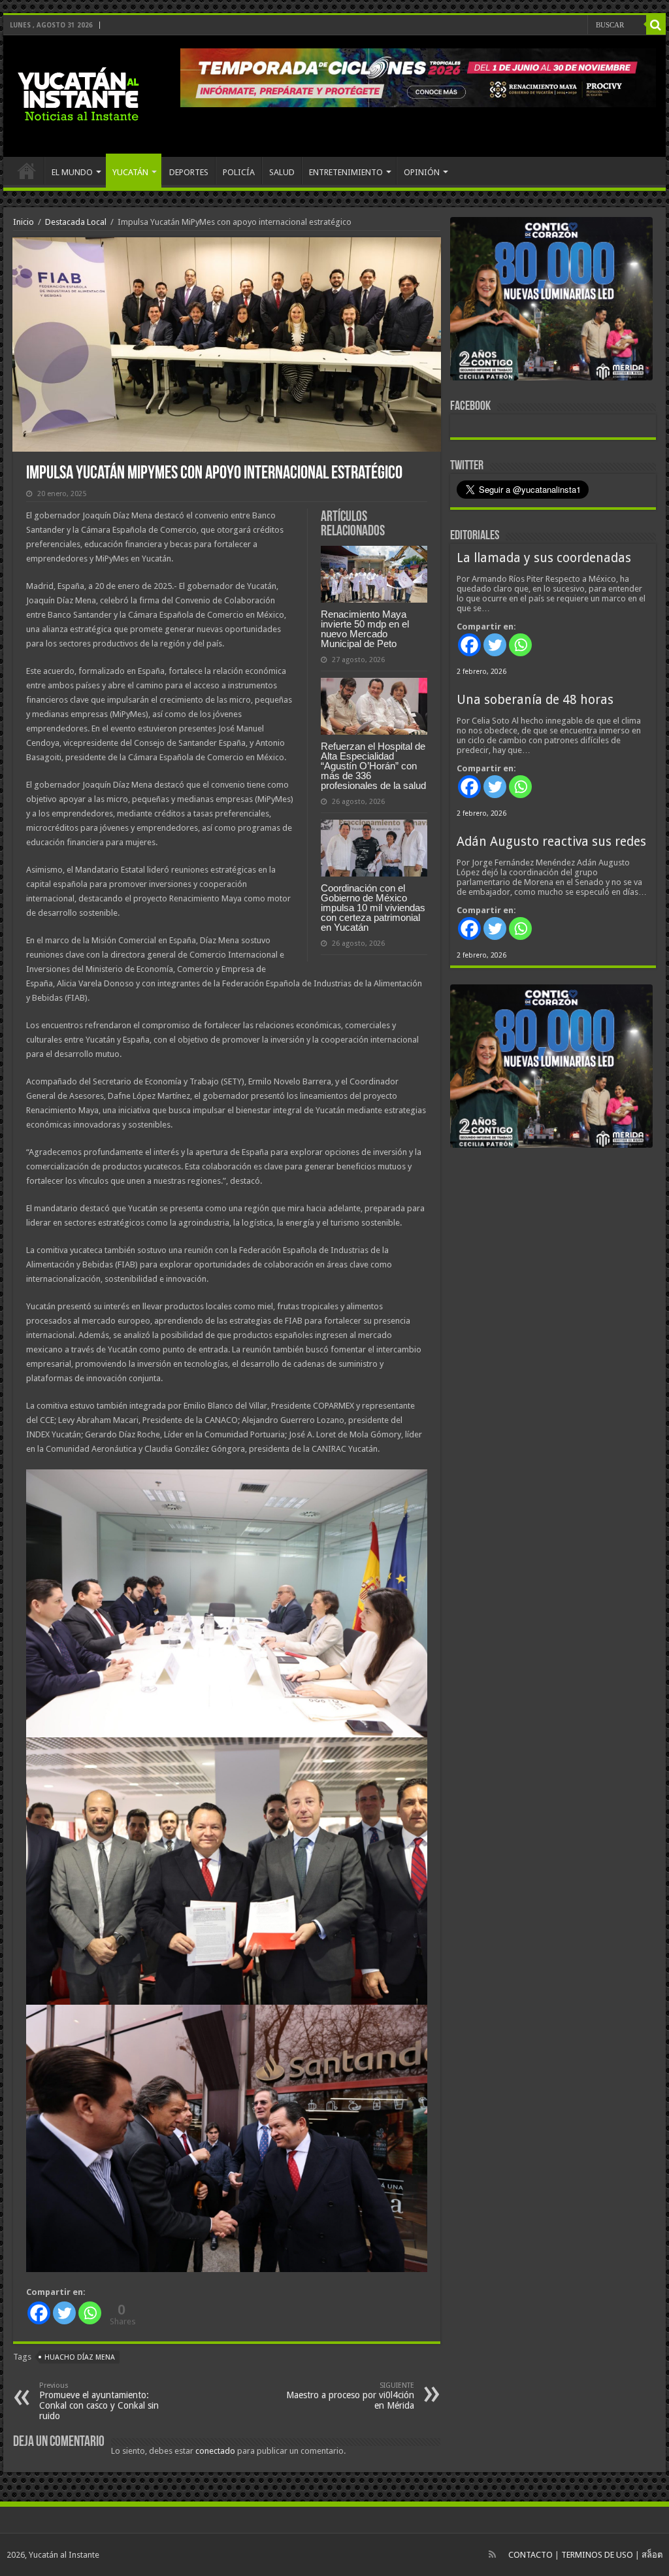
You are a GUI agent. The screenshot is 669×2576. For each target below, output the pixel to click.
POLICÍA (239, 172)
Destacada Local (76, 222)
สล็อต (652, 2555)
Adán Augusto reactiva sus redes (551, 842)
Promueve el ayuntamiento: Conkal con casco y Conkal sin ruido (99, 2401)
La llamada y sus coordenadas (544, 558)
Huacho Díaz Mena (80, 2357)
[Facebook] (39, 2313)
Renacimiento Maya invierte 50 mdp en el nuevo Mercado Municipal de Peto (365, 629)
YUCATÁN (130, 172)
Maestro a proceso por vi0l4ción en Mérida (350, 2396)
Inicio (24, 222)
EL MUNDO (72, 172)
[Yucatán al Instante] (78, 93)
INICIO (27, 171)
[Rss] (492, 2554)
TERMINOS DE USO (597, 2555)
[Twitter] (64, 2313)
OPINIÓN (422, 172)
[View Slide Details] (551, 301)
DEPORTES (189, 172)
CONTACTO (530, 2555)
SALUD (282, 172)
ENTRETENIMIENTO (346, 172)
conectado (215, 2451)
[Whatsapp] (90, 2313)
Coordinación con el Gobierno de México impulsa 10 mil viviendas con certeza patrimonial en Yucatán (373, 908)
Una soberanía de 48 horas (535, 700)
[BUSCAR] (656, 25)
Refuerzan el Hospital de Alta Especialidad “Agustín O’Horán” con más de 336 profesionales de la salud (373, 766)
